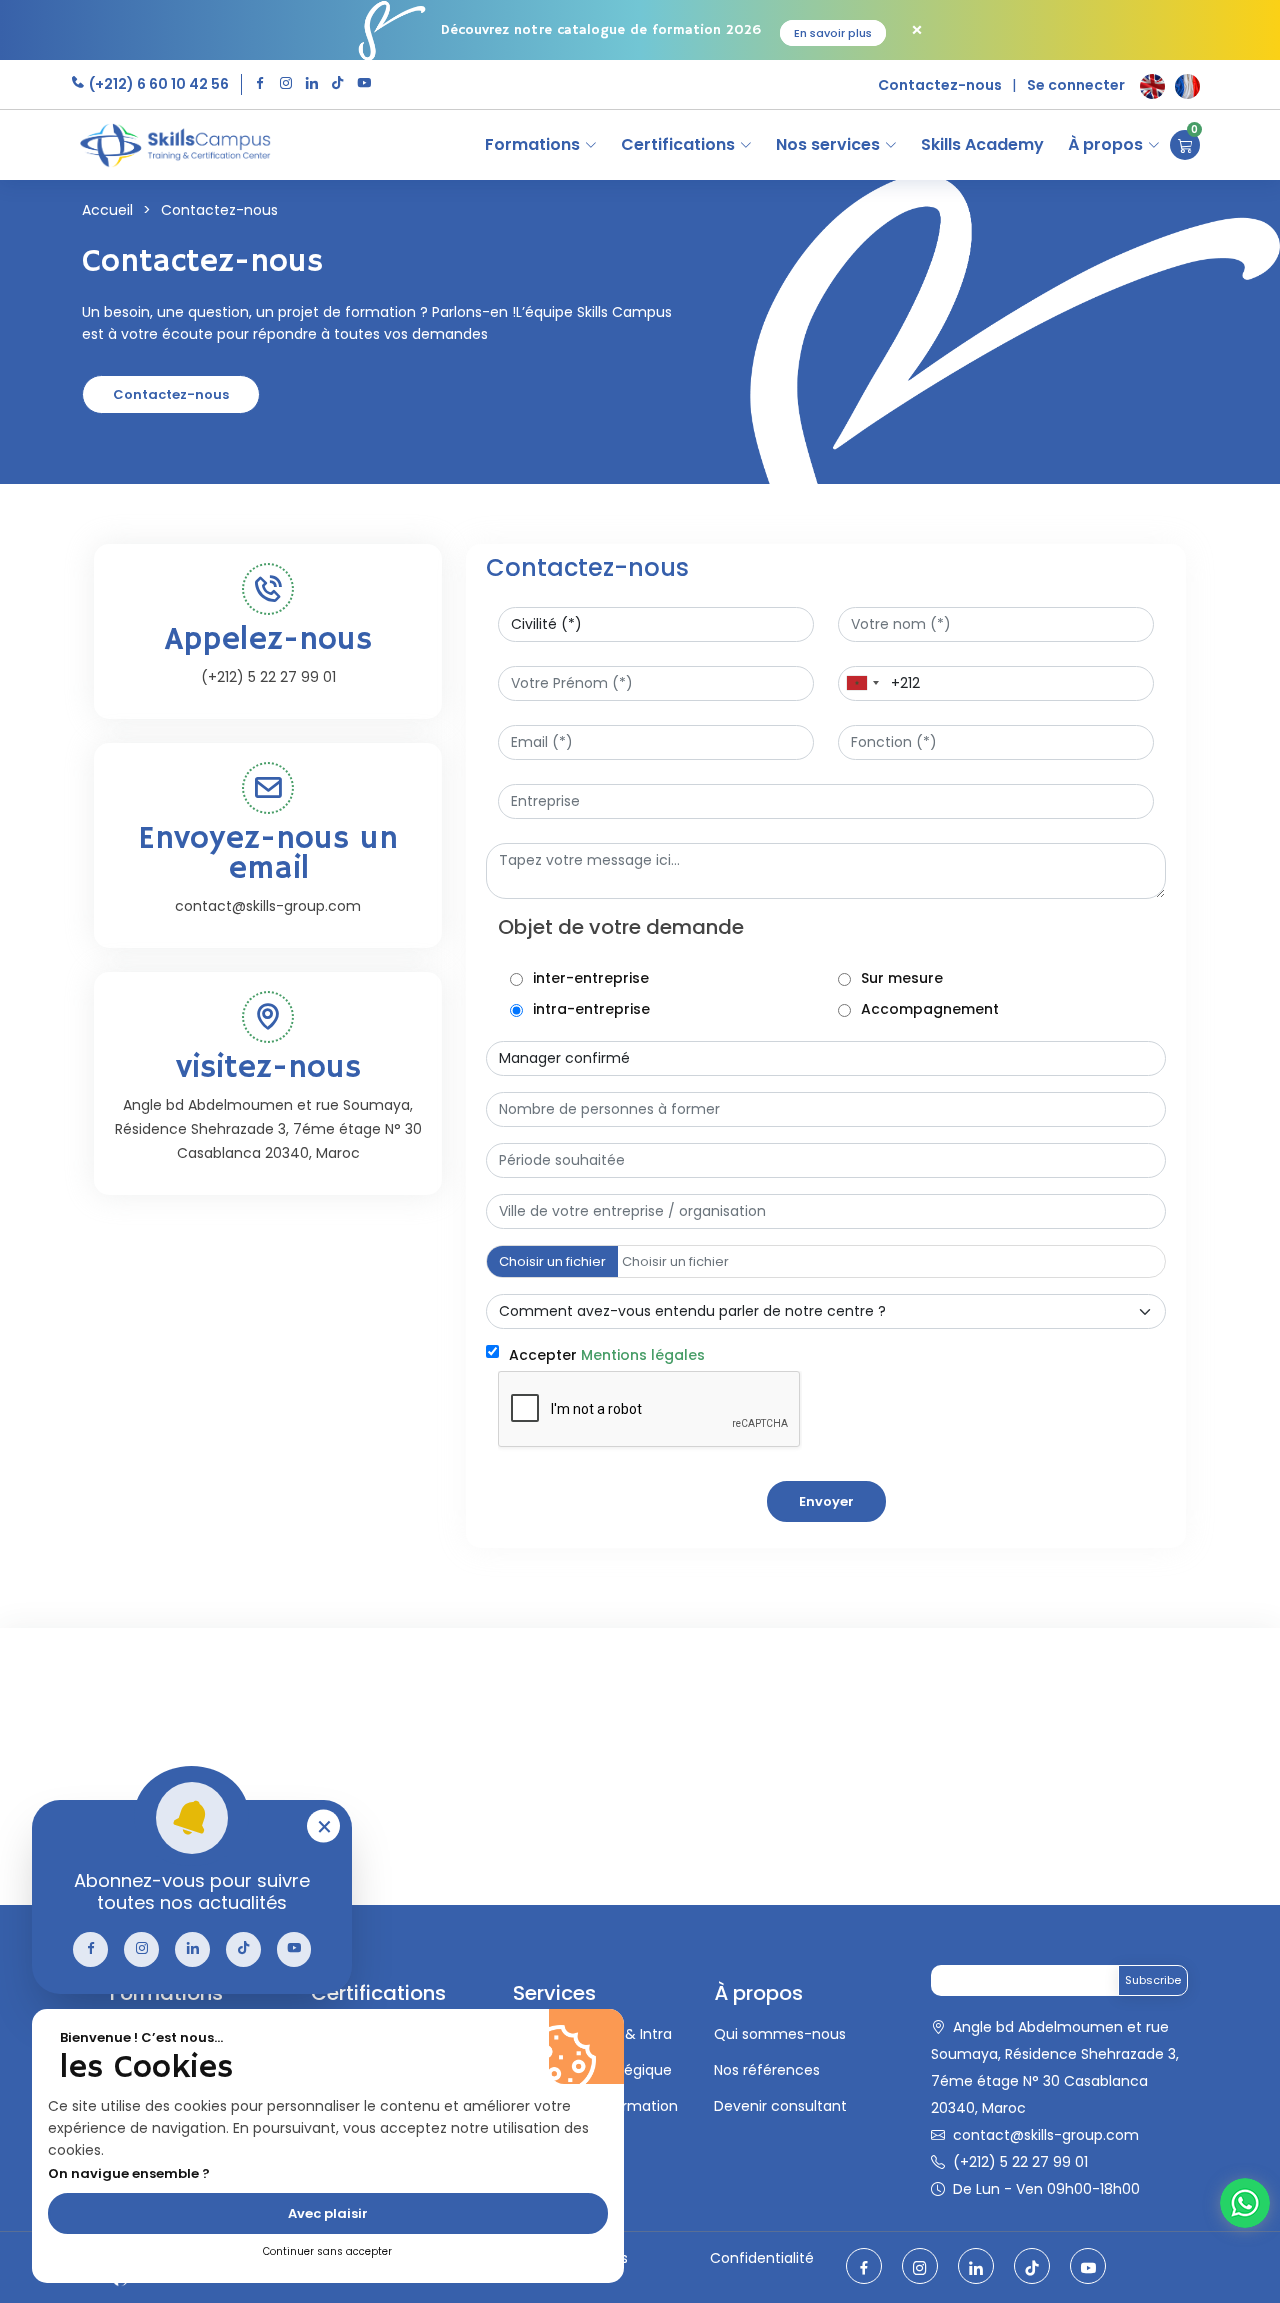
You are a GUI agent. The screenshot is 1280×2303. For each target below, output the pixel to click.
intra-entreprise (591, 1009)
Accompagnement (930, 1009)
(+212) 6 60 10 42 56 (157, 84)
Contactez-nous (940, 85)
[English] (1152, 86)
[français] (1187, 86)
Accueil (107, 210)
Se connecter (1076, 85)
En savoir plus (833, 33)
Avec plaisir (328, 2213)
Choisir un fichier (552, 1261)
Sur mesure (902, 978)
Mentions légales (643, 1355)
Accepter (607, 1355)
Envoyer (826, 1501)
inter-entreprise (591, 978)
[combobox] (862, 683)
